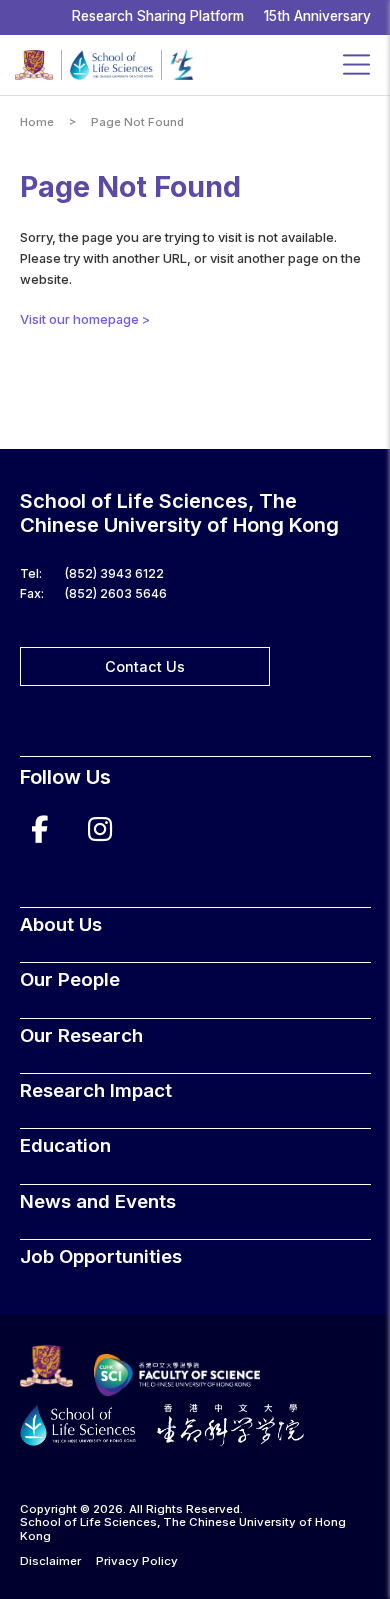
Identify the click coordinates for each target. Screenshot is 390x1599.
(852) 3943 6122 (114, 573)
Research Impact (96, 1090)
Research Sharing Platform (158, 16)
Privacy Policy (137, 1561)
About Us (61, 924)
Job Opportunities (101, 1256)
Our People (70, 979)
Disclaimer (50, 1561)
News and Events (98, 1201)
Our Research (81, 1035)
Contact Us (145, 666)
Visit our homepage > (85, 319)
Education (65, 1145)
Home (37, 122)
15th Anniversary (317, 16)
